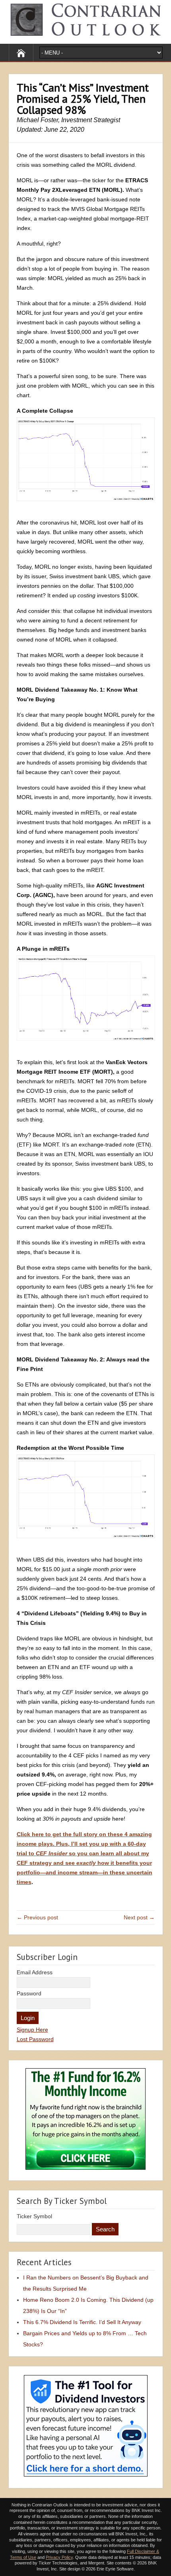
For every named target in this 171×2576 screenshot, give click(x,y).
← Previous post (37, 1917)
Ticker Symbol (34, 2216)
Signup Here (32, 2030)
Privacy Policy (59, 2557)
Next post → (139, 1917)
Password (29, 1993)
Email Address (35, 1972)
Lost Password (35, 2039)
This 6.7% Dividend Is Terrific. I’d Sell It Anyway (82, 2322)
